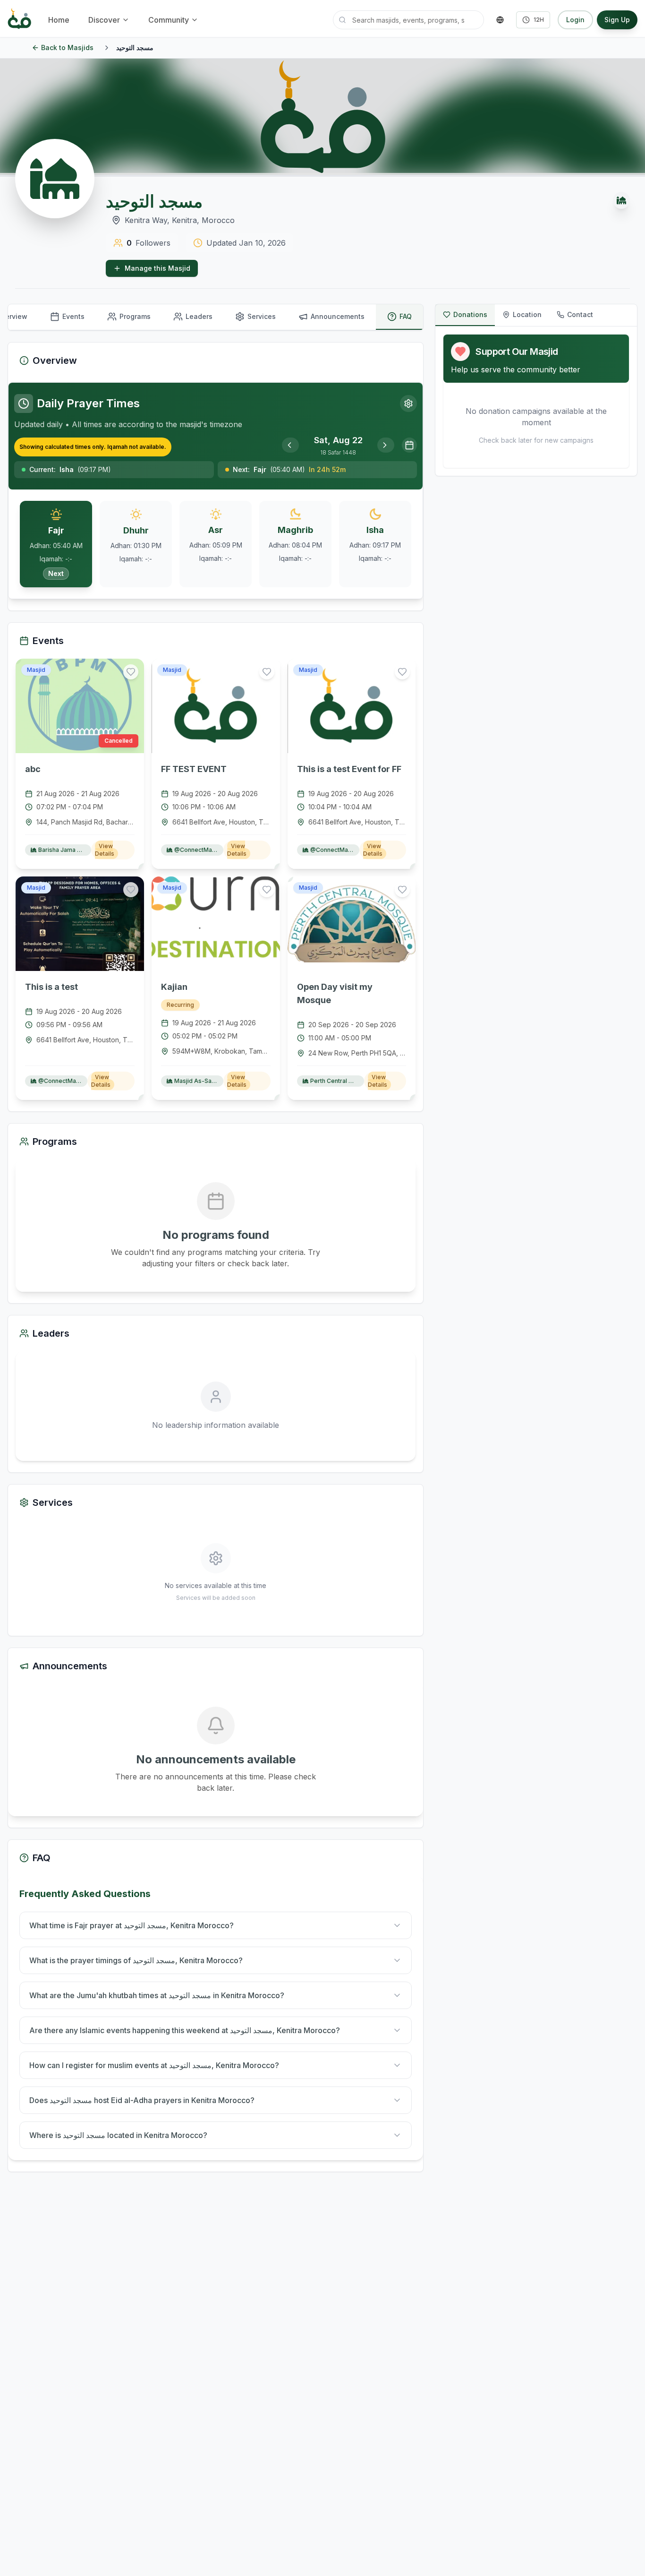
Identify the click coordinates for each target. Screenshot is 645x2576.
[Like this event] (131, 672)
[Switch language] (500, 20)
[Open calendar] (409, 445)
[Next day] (386, 445)
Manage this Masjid (157, 268)
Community (169, 20)
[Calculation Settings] (408, 404)
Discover (104, 20)
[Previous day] (290, 445)
